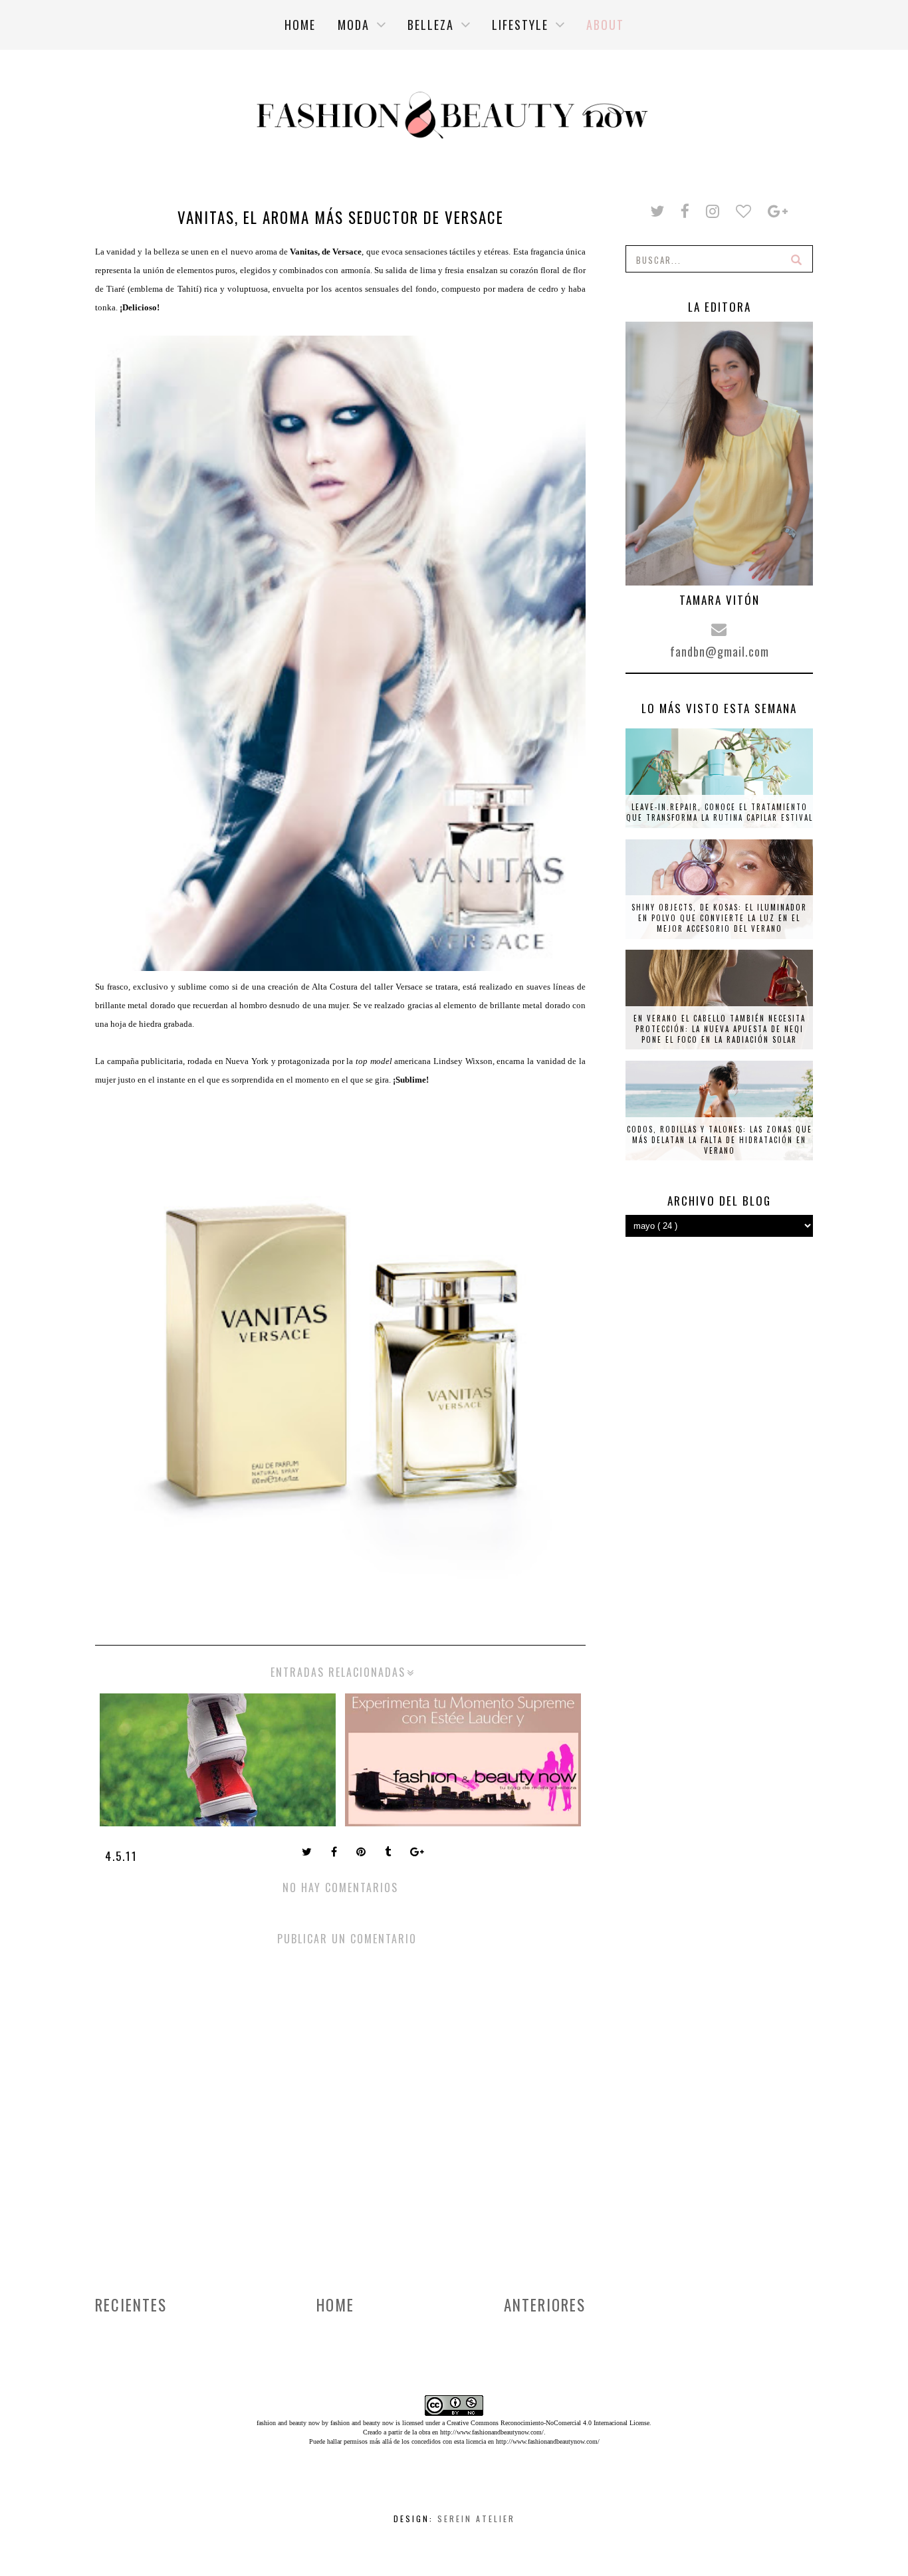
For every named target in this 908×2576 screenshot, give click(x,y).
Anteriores (545, 2305)
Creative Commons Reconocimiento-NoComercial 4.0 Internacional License (548, 2423)
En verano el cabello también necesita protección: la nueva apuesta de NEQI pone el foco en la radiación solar (720, 1029)
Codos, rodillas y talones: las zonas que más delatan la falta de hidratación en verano (720, 1140)
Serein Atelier (476, 2519)
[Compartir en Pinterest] (362, 1853)
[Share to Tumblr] (389, 1853)
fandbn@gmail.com (720, 651)
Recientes (131, 2305)
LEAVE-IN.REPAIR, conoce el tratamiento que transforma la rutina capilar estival (720, 812)
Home (335, 2305)
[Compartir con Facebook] (335, 1853)
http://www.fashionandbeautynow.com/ (492, 2432)
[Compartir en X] (308, 1853)
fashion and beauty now (362, 2423)
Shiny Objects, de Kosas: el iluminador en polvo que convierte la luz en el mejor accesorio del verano (719, 918)
